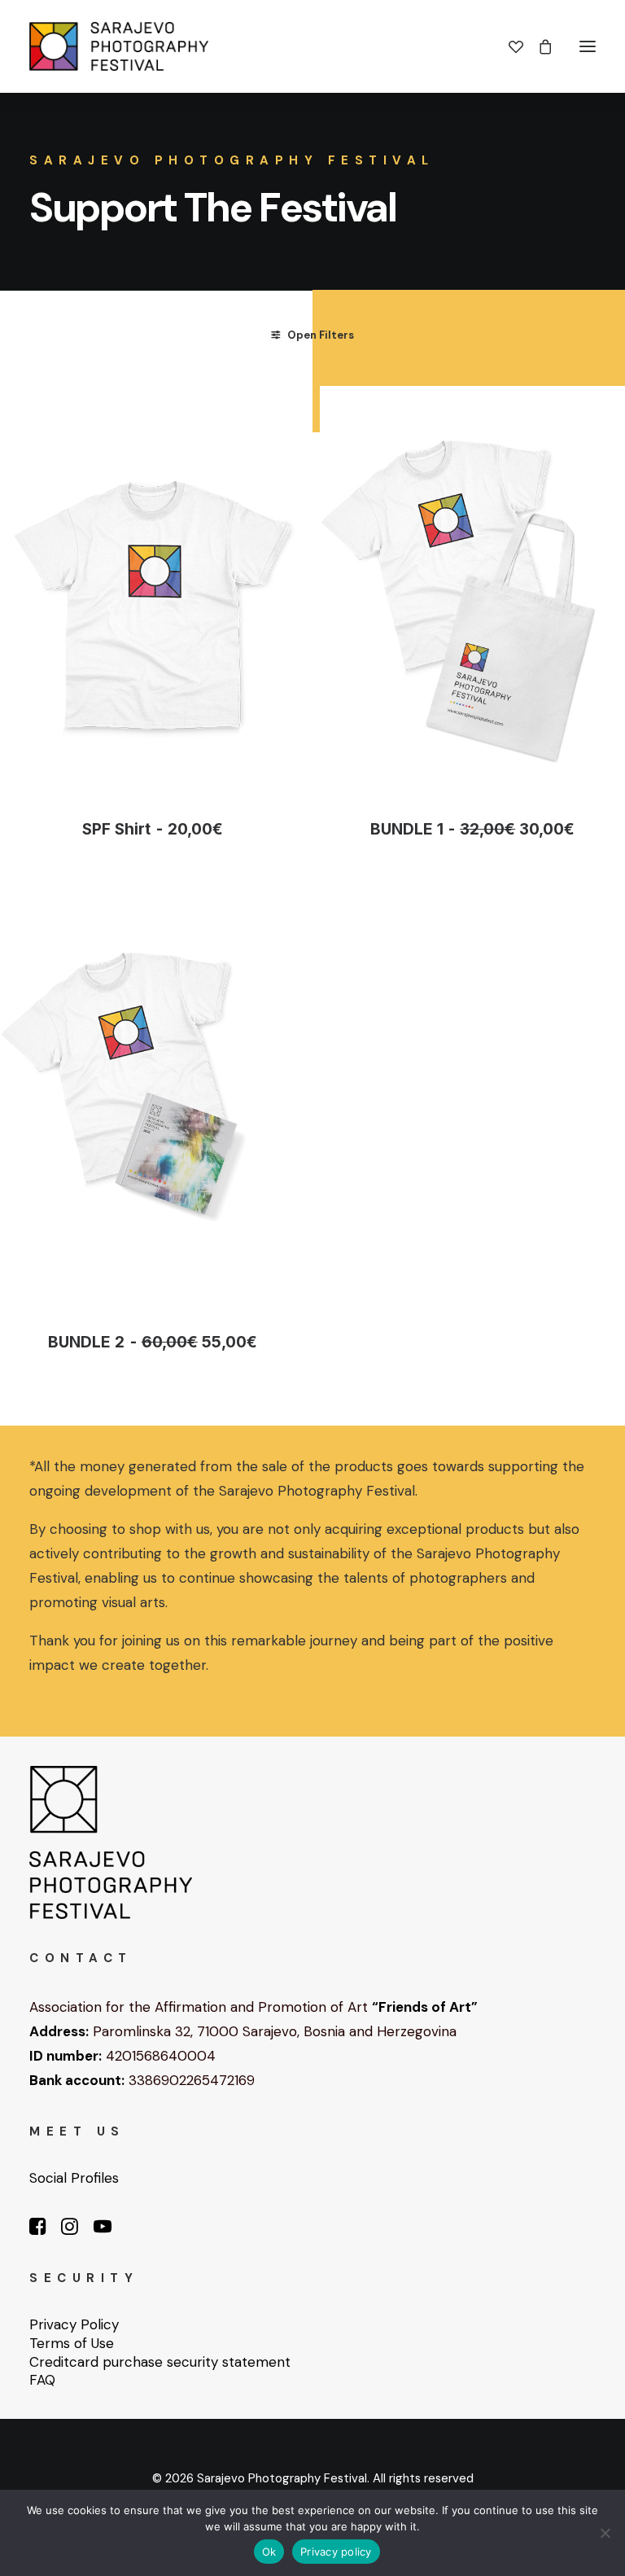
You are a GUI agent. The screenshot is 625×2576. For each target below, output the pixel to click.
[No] (605, 2533)
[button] (588, 46)
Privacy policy (336, 2552)
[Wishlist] (509, 46)
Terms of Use (72, 2343)
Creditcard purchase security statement (160, 2362)
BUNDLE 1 (472, 829)
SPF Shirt (152, 829)
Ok (269, 2552)
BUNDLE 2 (152, 1342)
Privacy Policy (74, 2324)
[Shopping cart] (538, 46)
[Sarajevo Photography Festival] (119, 46)
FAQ (42, 2380)
